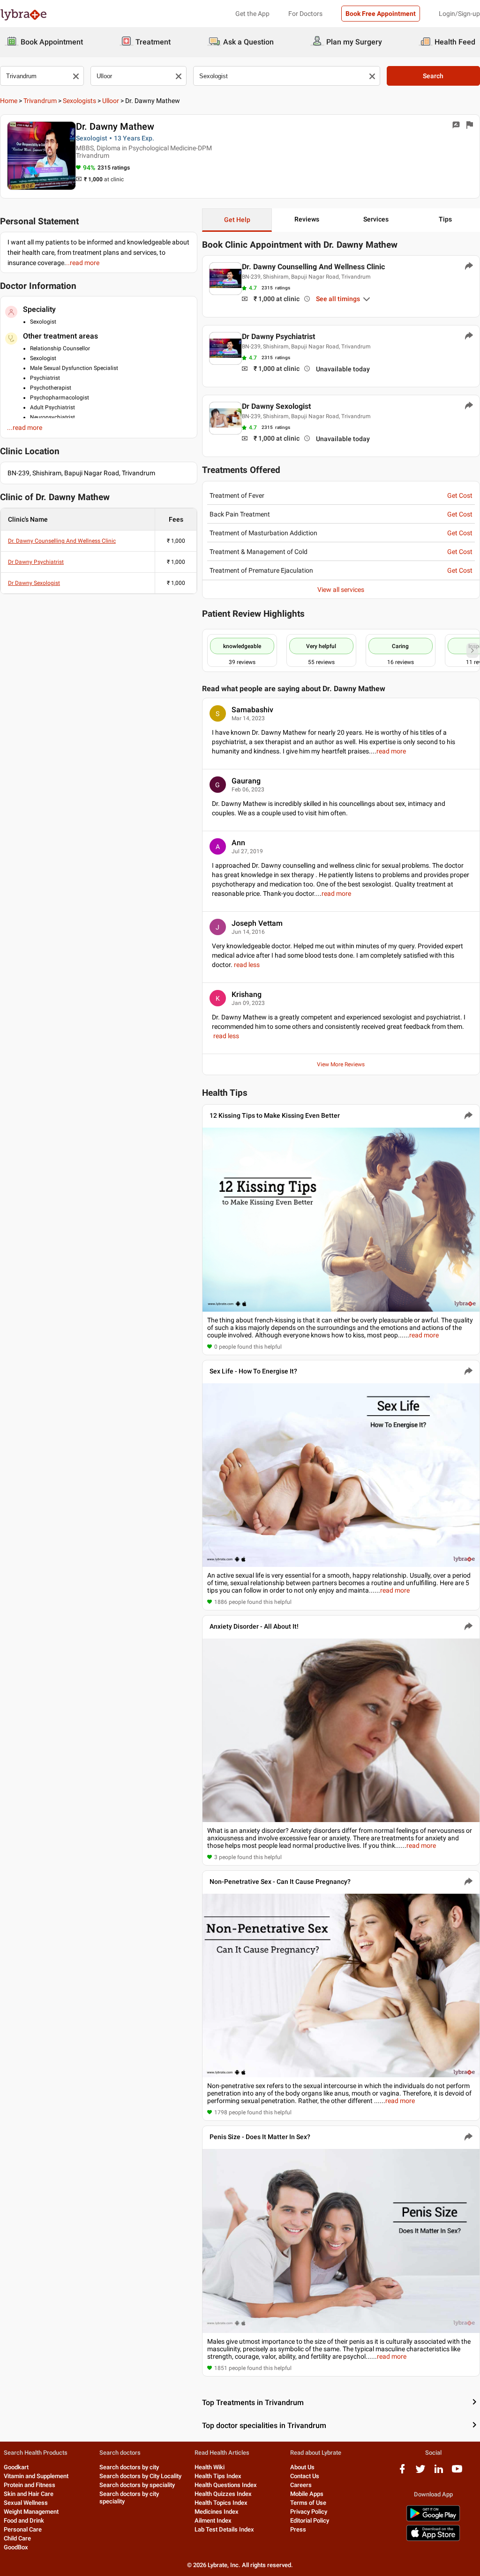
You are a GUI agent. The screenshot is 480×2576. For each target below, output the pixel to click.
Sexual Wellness (26, 2503)
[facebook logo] (402, 2472)
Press (298, 2529)
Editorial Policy (310, 2521)
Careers (301, 2485)
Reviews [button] (307, 219)
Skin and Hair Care (29, 2494)
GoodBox (16, 2547)
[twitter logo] (420, 2472)
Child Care (17, 2538)
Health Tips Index (218, 2476)
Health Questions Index (226, 2485)
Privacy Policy (309, 2512)
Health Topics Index (221, 2503)
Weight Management (31, 2512)
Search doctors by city (129, 2467)
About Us (302, 2467)
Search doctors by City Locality (140, 2476)
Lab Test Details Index (224, 2529)
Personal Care (23, 2529)
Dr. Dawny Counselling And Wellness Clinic (62, 541)
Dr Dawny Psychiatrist (36, 562)
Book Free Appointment (381, 14)
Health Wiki (210, 2467)
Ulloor (111, 101)
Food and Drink (24, 2521)
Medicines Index (217, 2512)
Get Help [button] (237, 220)
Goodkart (16, 2467)
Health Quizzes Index (223, 2494)
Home (9, 101)
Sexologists (79, 101)
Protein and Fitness (30, 2485)
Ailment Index (213, 2521)
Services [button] (376, 219)
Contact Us (305, 2476)
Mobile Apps (307, 2494)
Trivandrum (40, 101)
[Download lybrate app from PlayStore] (433, 2520)
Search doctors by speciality (137, 2485)
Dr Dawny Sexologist (34, 583)
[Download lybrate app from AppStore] (433, 2539)
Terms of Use (308, 2503)
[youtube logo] (457, 2472)
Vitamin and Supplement (36, 2476)
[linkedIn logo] (439, 2472)
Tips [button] (445, 219)
